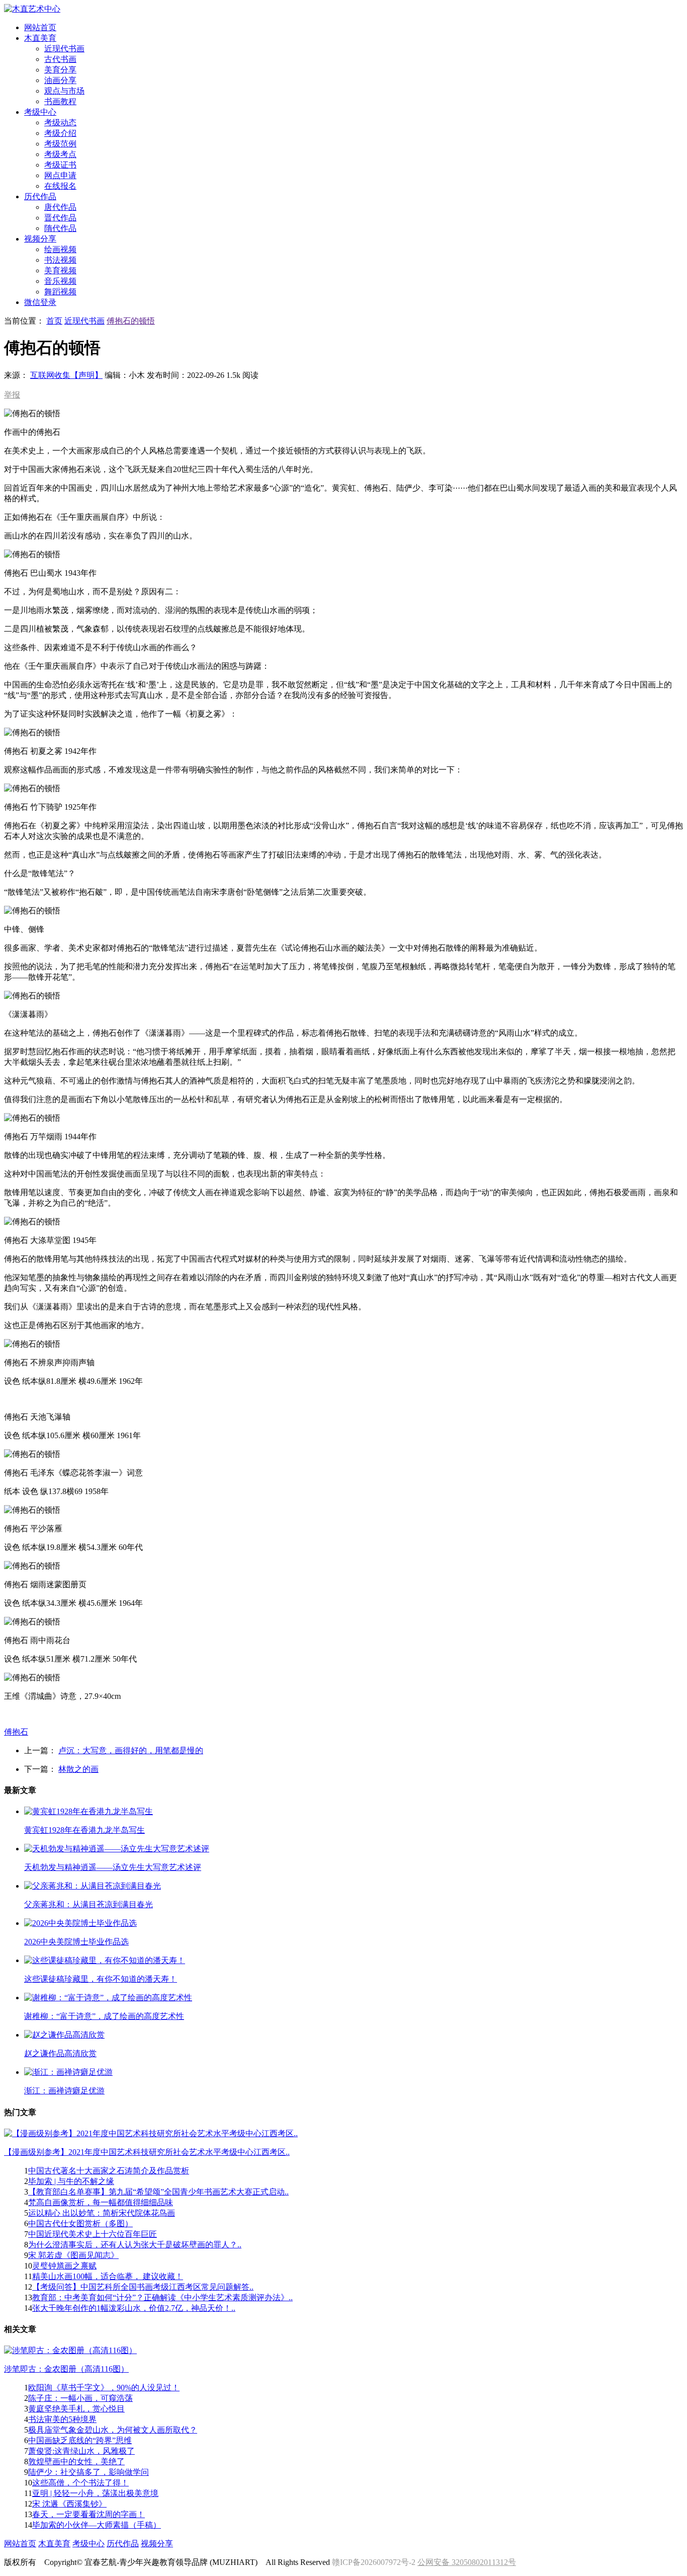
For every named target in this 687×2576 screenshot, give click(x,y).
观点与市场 (64, 91)
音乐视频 (60, 281)
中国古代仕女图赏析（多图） (80, 2223)
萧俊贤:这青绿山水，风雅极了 (81, 2451)
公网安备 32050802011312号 (467, 2562)
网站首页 (20, 2544)
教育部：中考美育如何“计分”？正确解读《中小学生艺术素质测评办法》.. (162, 2297)
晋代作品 (60, 218)
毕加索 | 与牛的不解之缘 (71, 2181)
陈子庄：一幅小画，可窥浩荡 (80, 2398)
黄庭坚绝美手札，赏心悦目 (76, 2409)
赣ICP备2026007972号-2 (374, 2562)
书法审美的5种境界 (62, 2419)
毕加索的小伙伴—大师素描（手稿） (97, 2525)
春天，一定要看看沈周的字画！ (89, 2514)
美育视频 (60, 270)
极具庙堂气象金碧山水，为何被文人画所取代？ (113, 2430)
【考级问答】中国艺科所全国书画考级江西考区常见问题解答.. (143, 2287)
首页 (54, 321)
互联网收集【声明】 (66, 375)
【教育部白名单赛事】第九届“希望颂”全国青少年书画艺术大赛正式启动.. (158, 2192)
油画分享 (60, 80)
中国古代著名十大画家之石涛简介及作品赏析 (109, 2171)
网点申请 (60, 175)
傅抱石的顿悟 (131, 321)
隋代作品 (60, 228)
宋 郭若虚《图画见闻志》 (73, 2255)
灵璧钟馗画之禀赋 (64, 2266)
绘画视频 (60, 249)
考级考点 (60, 154)
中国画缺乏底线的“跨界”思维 (80, 2440)
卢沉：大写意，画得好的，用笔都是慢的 (131, 1750)
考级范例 (60, 144)
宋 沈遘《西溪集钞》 (69, 2504)
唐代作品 (60, 207)
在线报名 (60, 186)
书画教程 (60, 101)
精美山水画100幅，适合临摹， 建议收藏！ (108, 2276)
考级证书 (60, 165)
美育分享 (60, 70)
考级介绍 (60, 133)
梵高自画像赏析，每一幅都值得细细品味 (101, 2202)
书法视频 (60, 260)
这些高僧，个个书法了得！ (80, 2483)
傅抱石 (16, 1732)
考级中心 (89, 2544)
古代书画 (60, 59)
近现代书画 (64, 49)
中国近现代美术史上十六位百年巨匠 (93, 2234)
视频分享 (157, 2544)
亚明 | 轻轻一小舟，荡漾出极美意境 (95, 2493)
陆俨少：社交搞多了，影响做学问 (89, 2472)
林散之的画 (78, 1769)
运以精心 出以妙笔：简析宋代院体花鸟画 (102, 2213)
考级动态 (60, 123)
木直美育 (54, 2544)
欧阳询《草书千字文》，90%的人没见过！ (104, 2388)
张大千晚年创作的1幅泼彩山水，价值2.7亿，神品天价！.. (134, 2308)
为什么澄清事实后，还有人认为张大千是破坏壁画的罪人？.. (135, 2245)
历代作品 (123, 2544)
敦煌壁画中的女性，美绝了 (76, 2462)
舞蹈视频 (60, 292)
